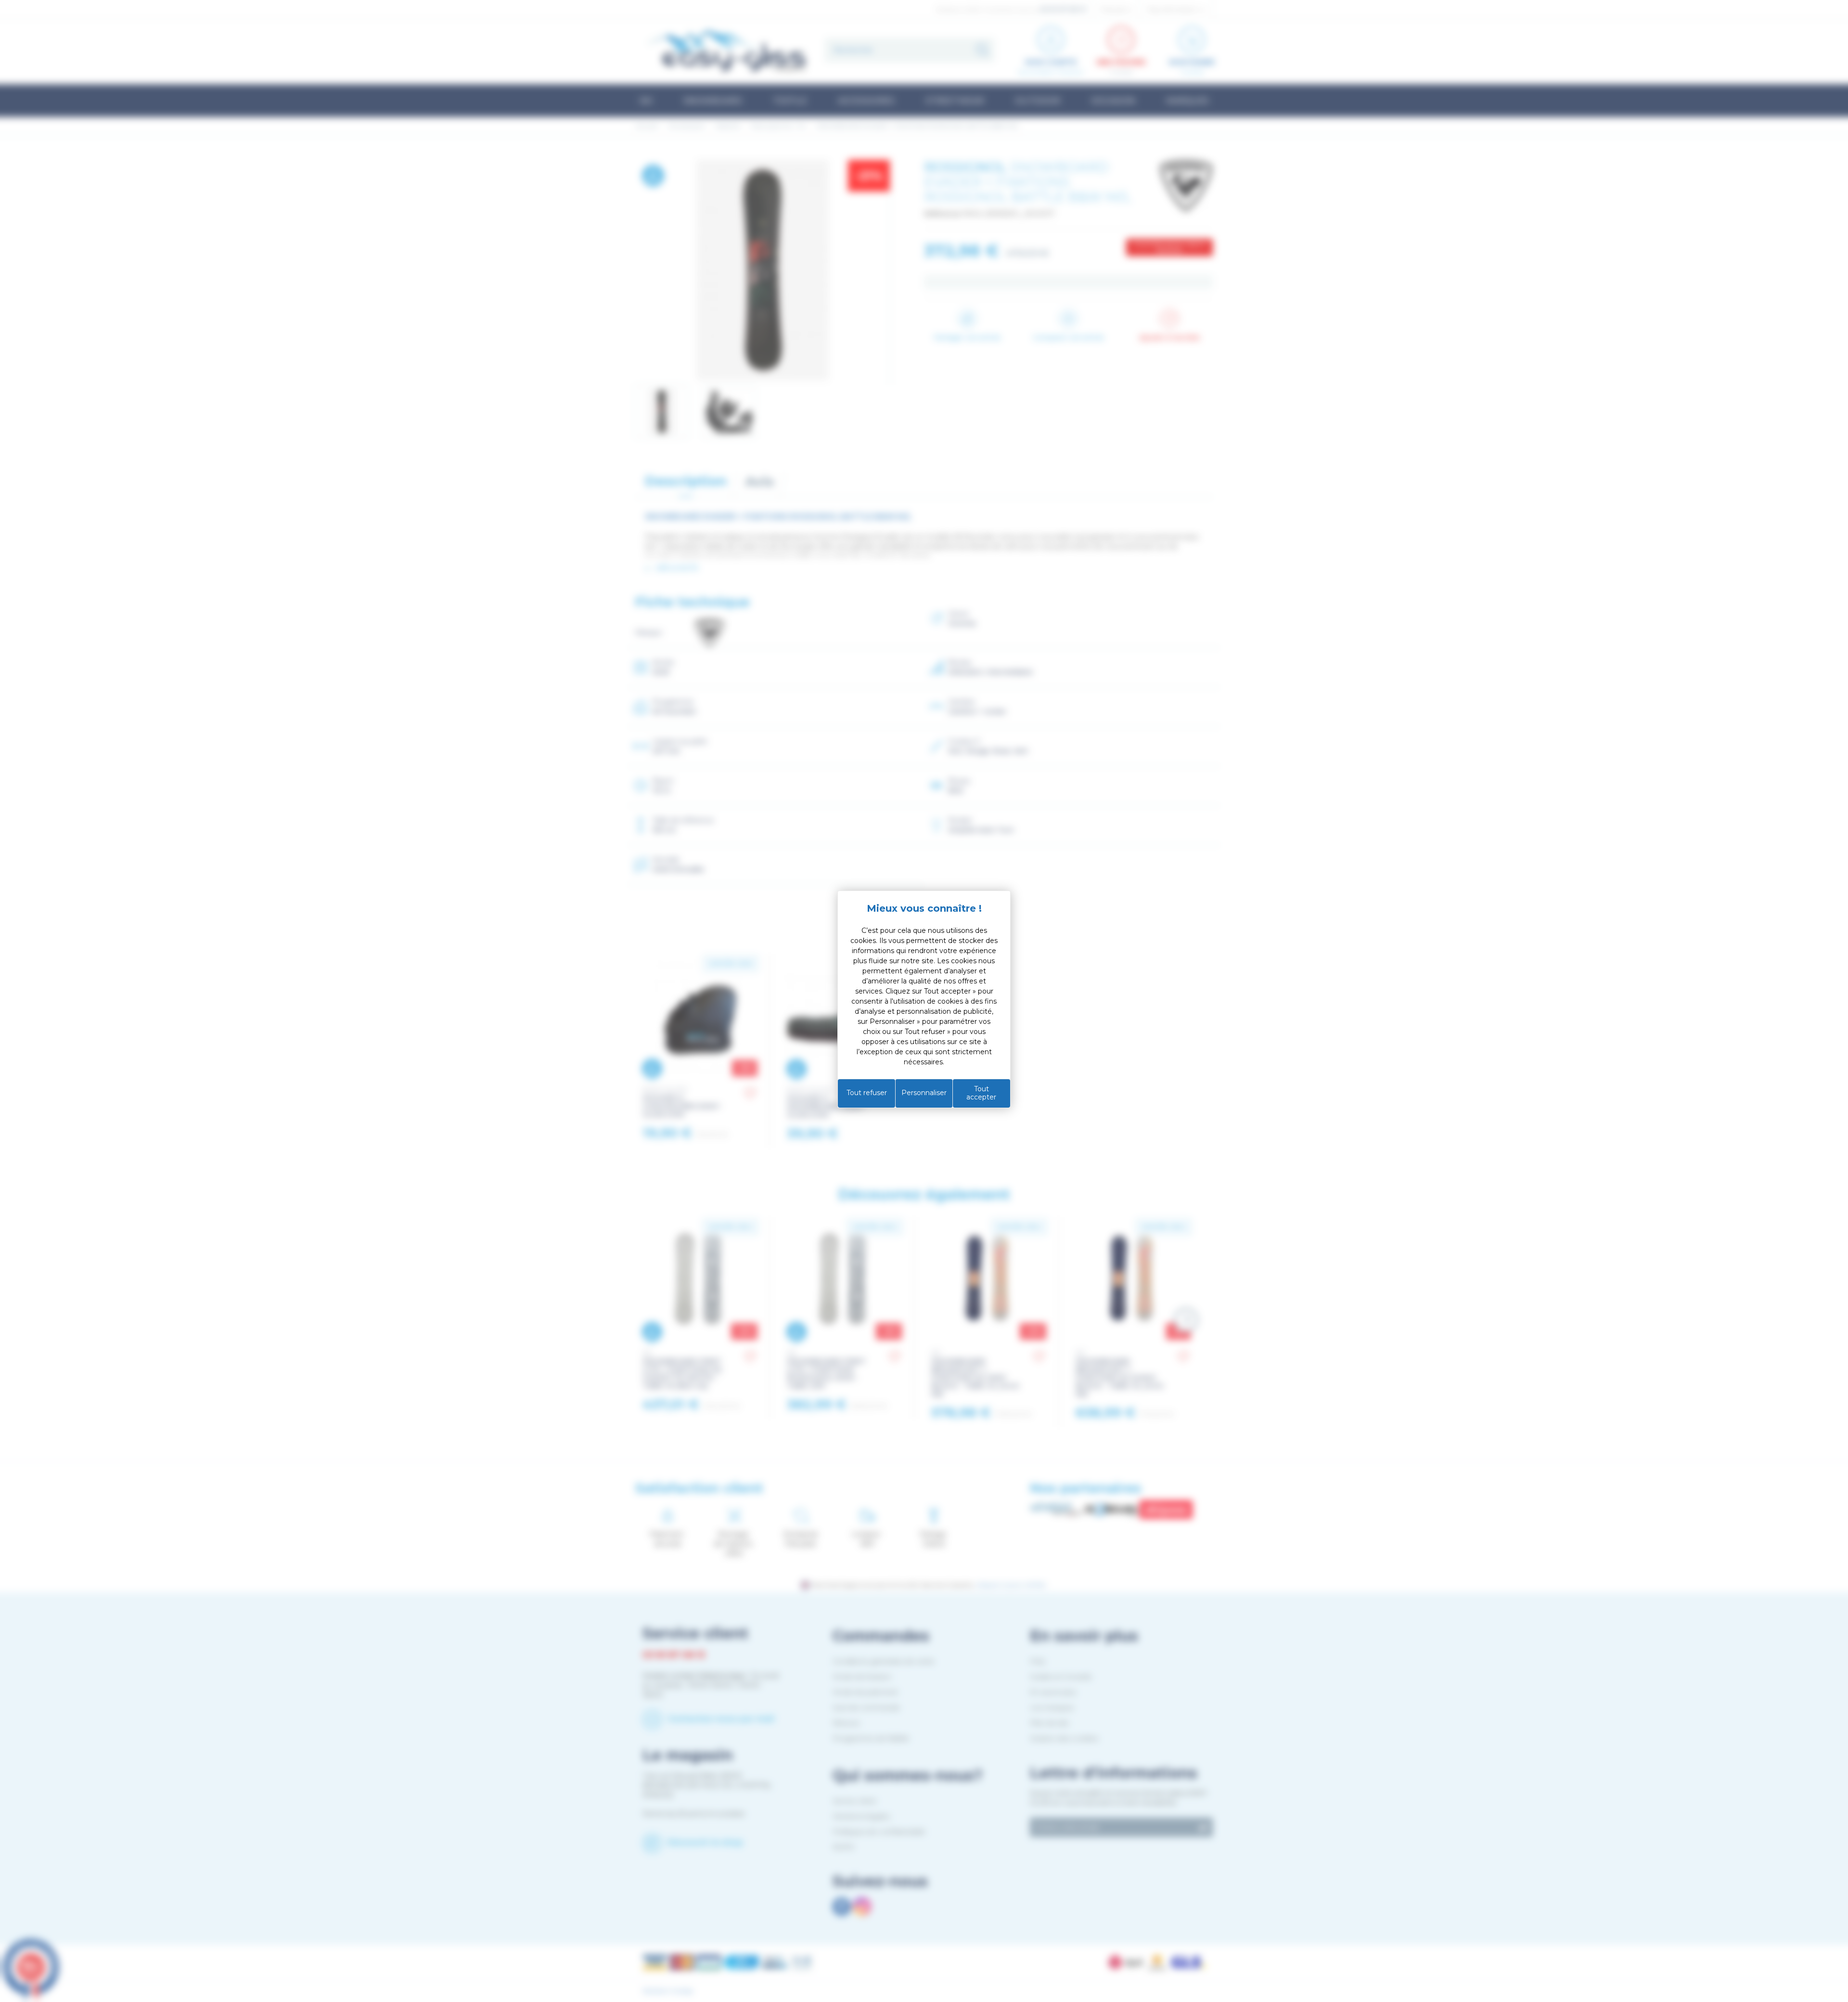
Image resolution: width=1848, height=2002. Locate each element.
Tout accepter (981, 1093)
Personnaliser (924, 1093)
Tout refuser (867, 1093)
